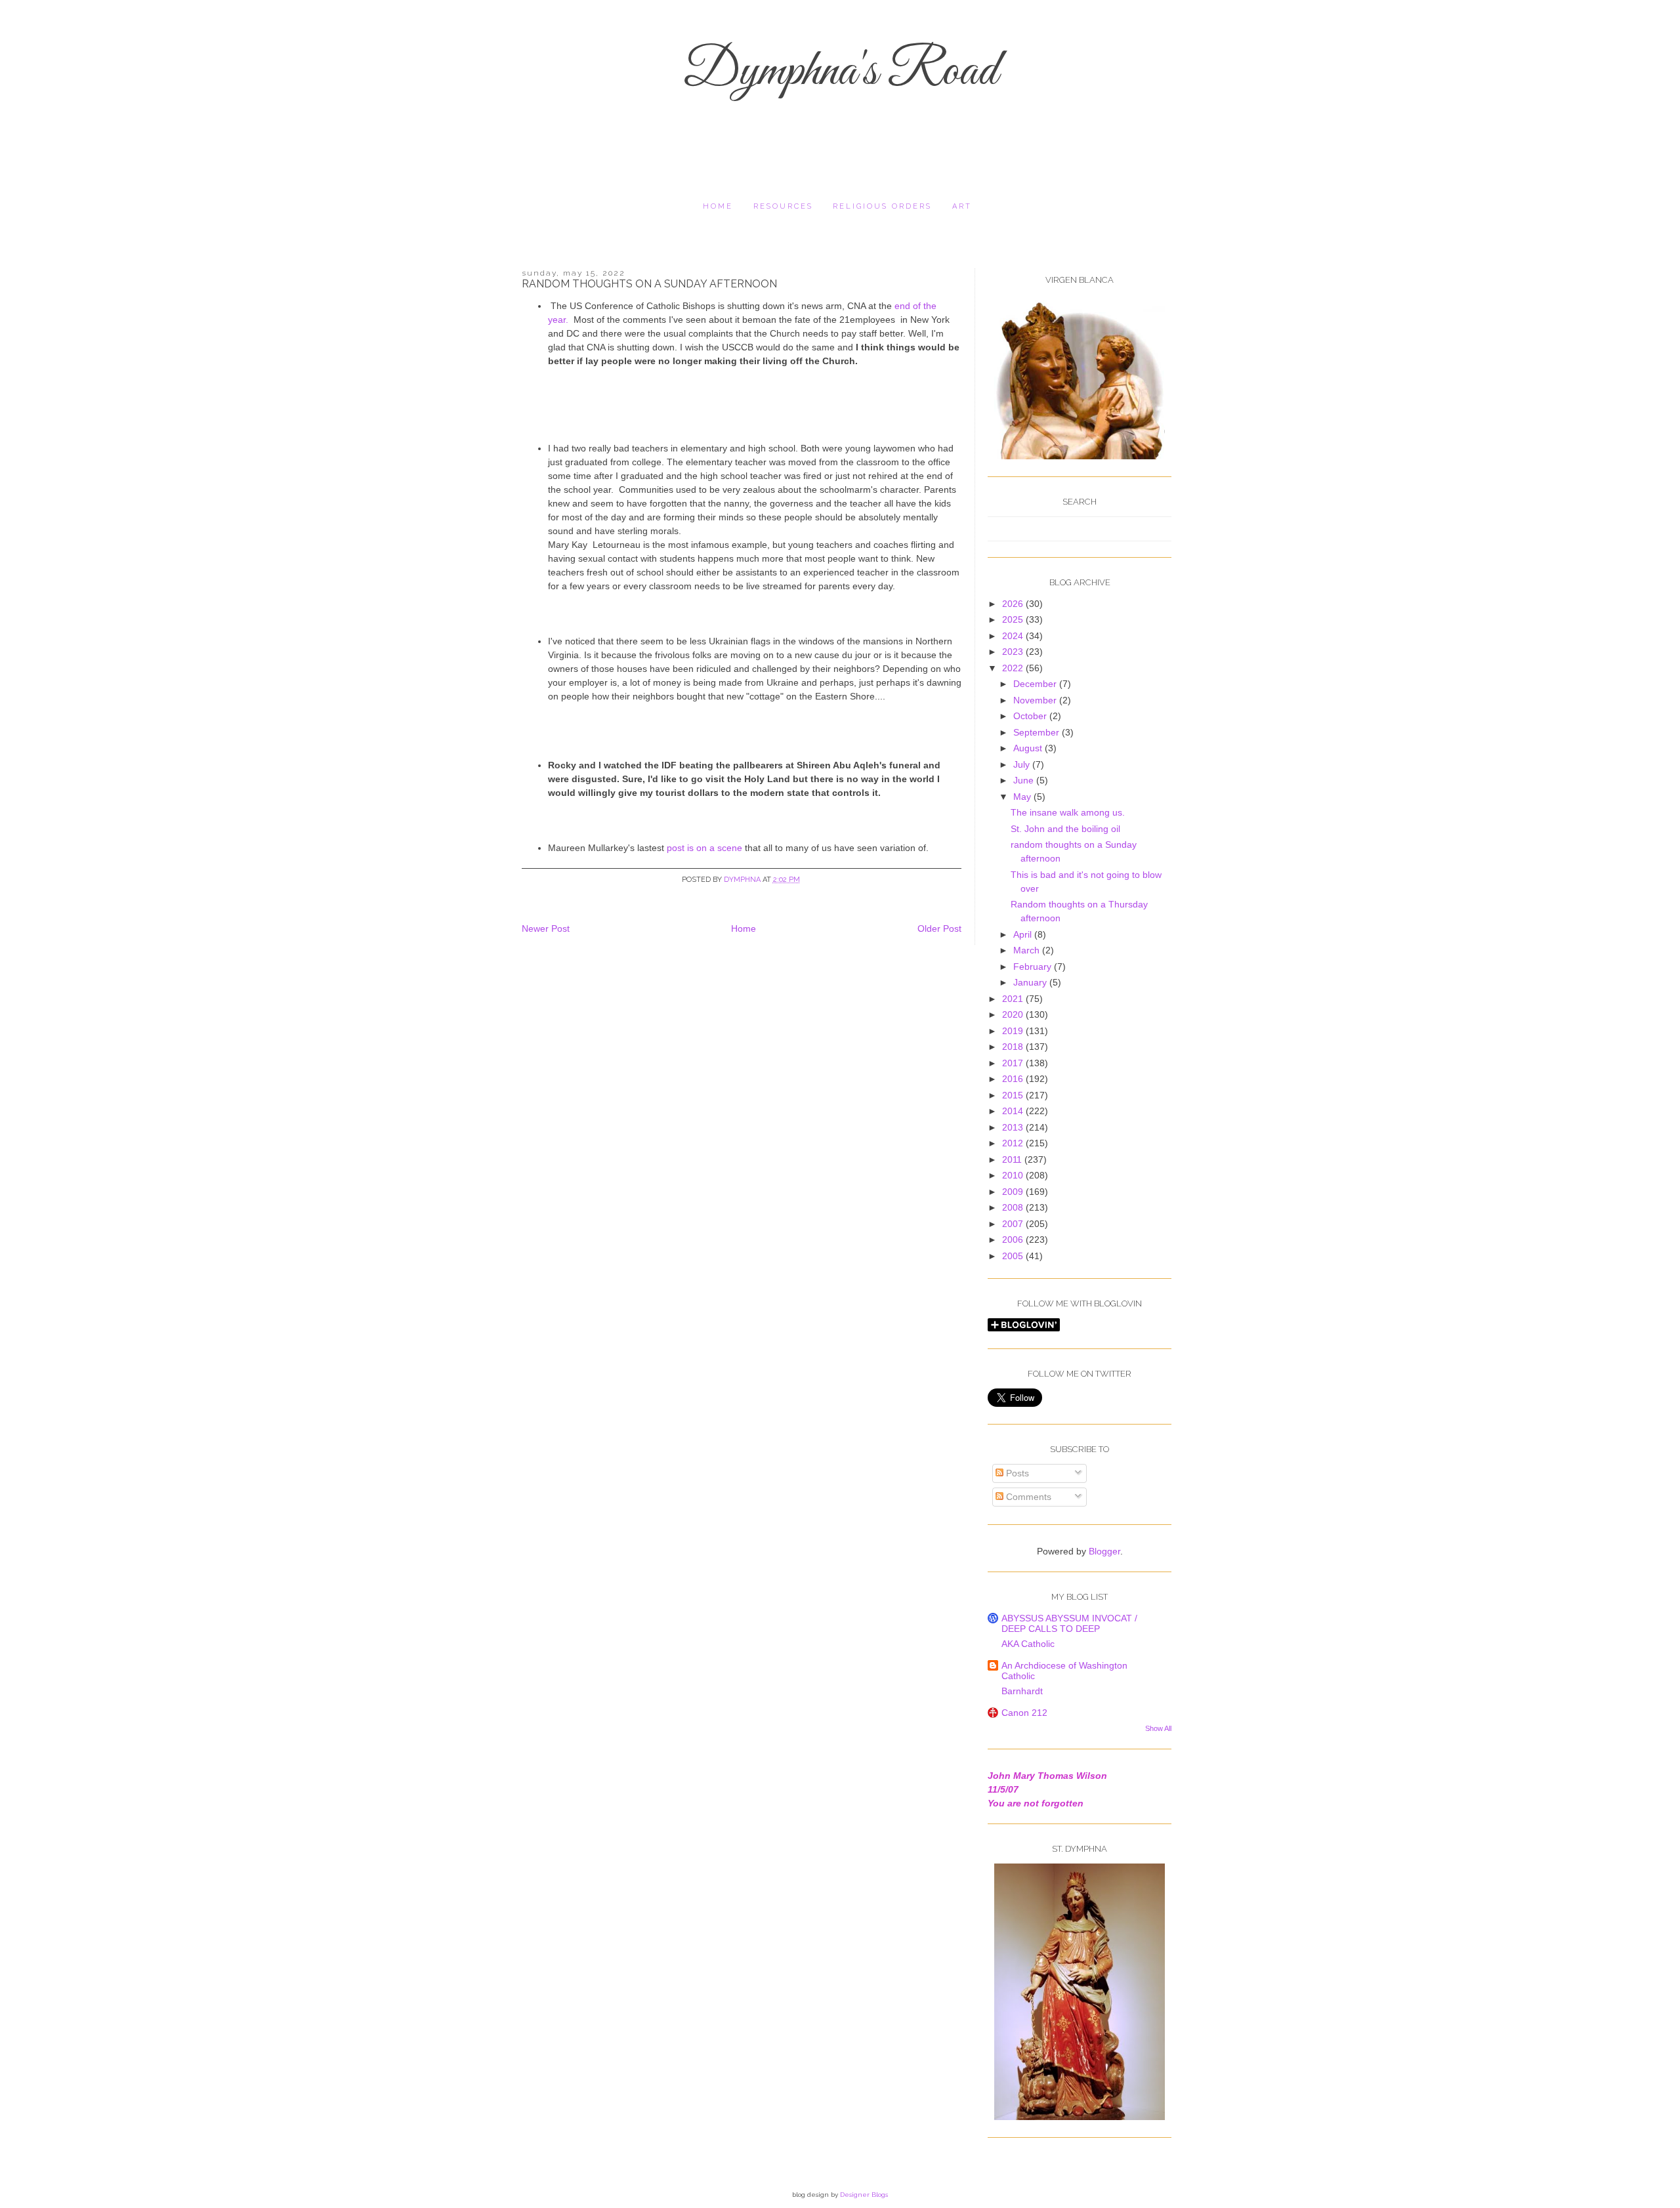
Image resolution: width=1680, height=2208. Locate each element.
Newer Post (546, 928)
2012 (1014, 1143)
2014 (1014, 1111)
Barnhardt (1022, 1691)
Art (962, 206)
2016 (1014, 1079)
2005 (1014, 1256)
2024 (1014, 636)
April (1024, 934)
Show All (1158, 1728)
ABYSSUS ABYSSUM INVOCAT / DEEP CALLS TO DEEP (1069, 1623)
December (1036, 684)
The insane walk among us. (1068, 812)
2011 (1013, 1159)
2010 (1014, 1175)
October (1031, 716)
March (1028, 950)
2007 (1014, 1224)
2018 (1014, 1047)
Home (718, 206)
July (1023, 764)
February (1034, 967)
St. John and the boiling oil (1065, 829)
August (1029, 748)
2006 (1014, 1239)
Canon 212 (1024, 1713)
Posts (1016, 1473)
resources (783, 206)
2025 (1014, 619)
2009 (1014, 1192)
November (1036, 700)
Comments (1027, 1497)
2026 (1014, 604)
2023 (1014, 652)
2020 (1014, 1014)
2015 (1014, 1095)
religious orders (882, 206)
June (1025, 780)
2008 (1014, 1207)
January (1031, 982)
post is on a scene (706, 848)
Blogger (1104, 1551)
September (1038, 732)
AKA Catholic (1028, 1644)
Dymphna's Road (840, 72)
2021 (1014, 999)
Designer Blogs (864, 2195)
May (1023, 797)
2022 (1014, 668)
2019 (1014, 1031)
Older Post (939, 928)
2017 (1014, 1063)
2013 (1014, 1127)
